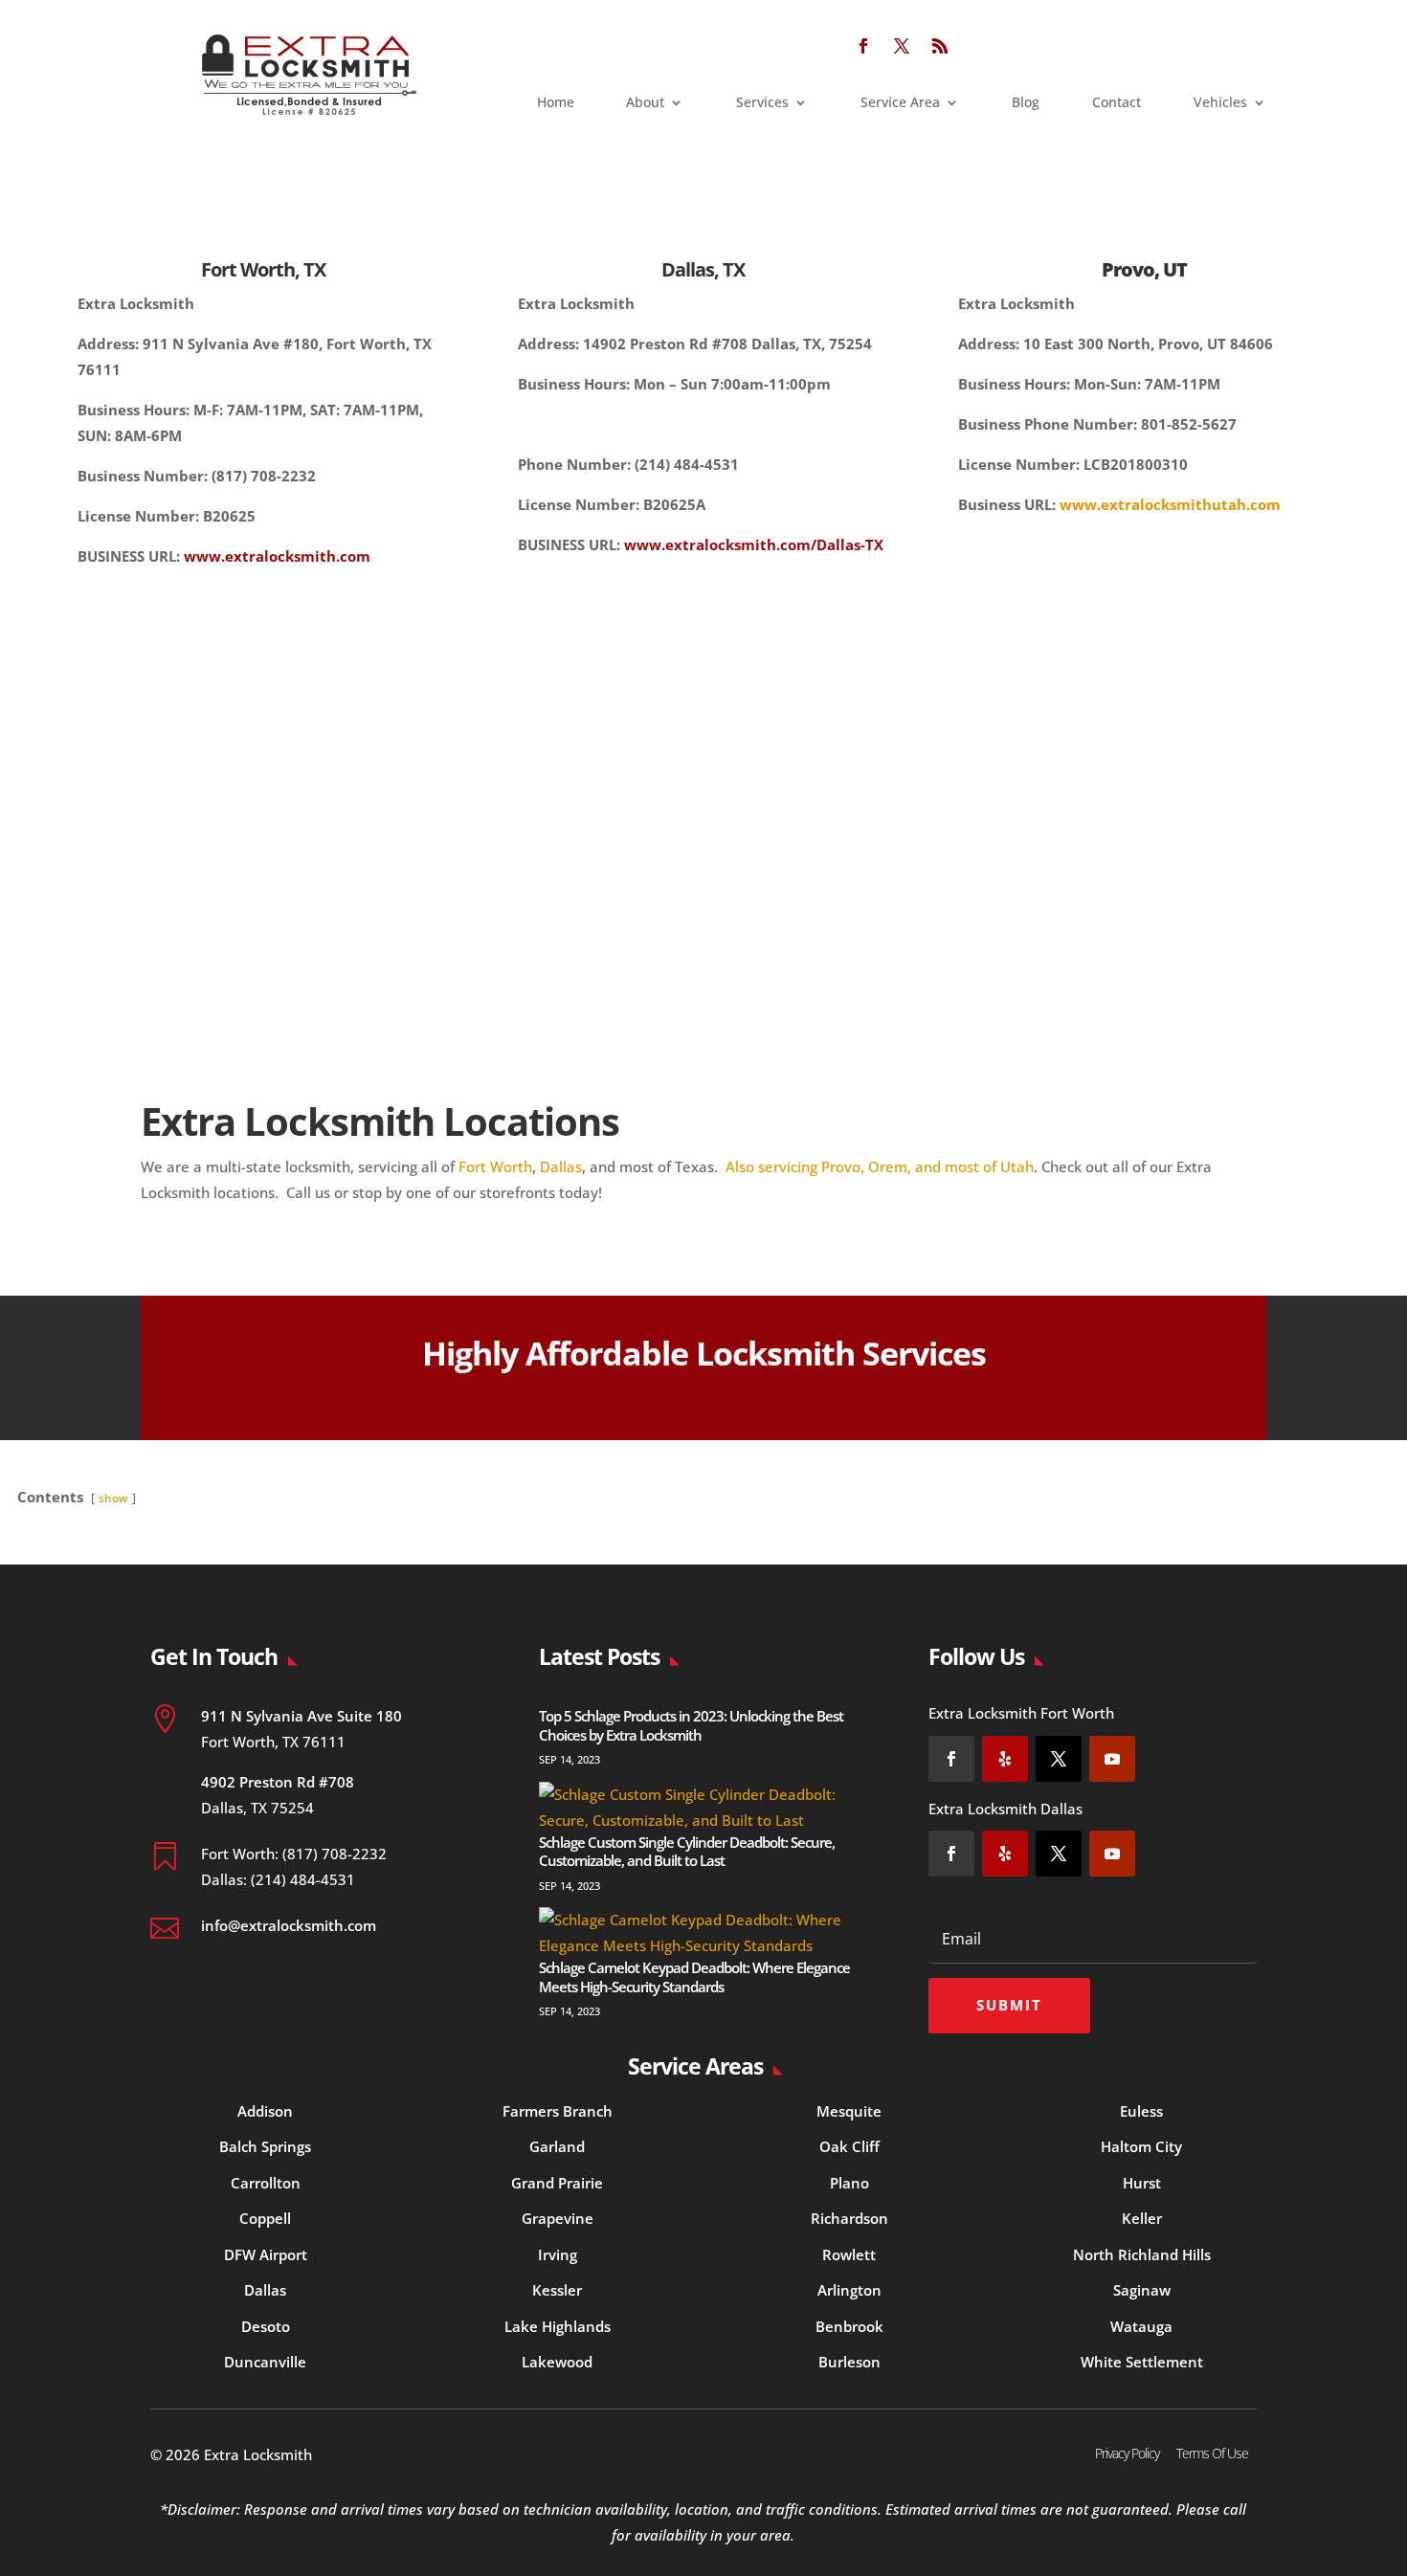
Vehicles (1220, 103)
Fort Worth (495, 1166)
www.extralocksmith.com (277, 556)
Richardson (849, 2218)
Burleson (849, 2362)
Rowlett (849, 2254)
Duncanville (265, 2362)
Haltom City (1141, 2146)
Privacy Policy (1127, 2453)
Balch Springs (265, 2146)
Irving (558, 2254)
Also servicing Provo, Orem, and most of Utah (880, 1166)
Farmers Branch (558, 2111)
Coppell (265, 2218)
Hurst (1142, 2183)
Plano (849, 2183)
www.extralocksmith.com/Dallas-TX (754, 544)
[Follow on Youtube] (1112, 1759)
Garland (557, 2146)
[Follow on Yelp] (1005, 1759)
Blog (1026, 103)
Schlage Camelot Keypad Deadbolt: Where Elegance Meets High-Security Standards (694, 1977)
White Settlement (1142, 2362)
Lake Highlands (558, 2326)
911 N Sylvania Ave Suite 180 (301, 1716)
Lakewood (557, 2362)
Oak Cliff (849, 2146)
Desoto (266, 2326)
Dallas (561, 1166)
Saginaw (1142, 2290)
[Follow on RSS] (940, 46)
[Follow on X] (902, 46)
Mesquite (849, 2111)
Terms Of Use (1212, 2453)
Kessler (557, 2290)
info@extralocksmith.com (289, 1925)
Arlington (849, 2290)
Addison (265, 2111)
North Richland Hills (1142, 2254)
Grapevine (558, 2218)
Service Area (900, 103)
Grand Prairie (557, 2183)
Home (556, 103)
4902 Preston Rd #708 (278, 1782)
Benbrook (849, 2326)
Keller (1142, 2218)
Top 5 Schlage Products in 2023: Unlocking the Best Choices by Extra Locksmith (691, 1725)
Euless (1141, 2111)
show (113, 1498)
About (645, 103)
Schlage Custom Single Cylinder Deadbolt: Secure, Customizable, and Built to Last (687, 1852)
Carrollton (266, 2183)
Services (762, 103)
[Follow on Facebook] (863, 46)
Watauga (1141, 2326)
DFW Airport (266, 2254)
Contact (1117, 103)
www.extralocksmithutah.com (1170, 504)
